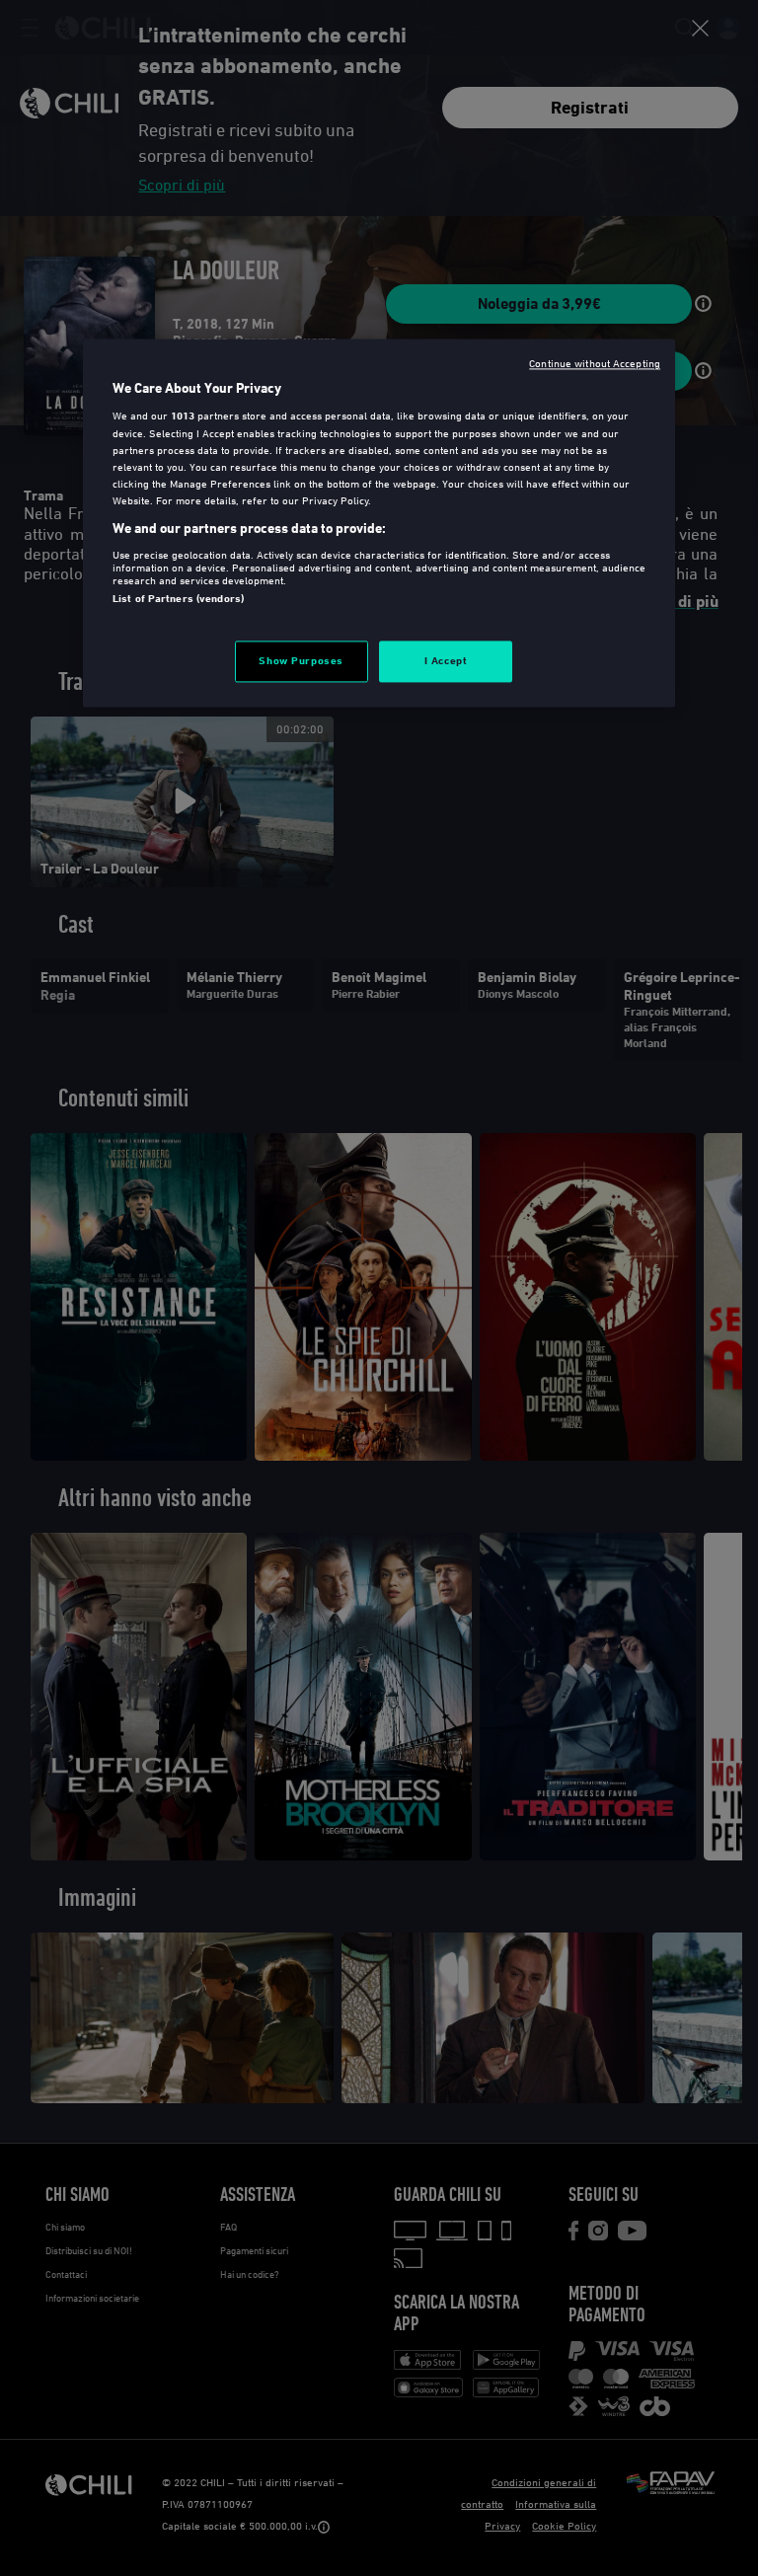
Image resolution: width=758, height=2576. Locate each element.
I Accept (446, 661)
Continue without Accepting (595, 363)
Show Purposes (301, 661)
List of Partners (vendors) (178, 598)
